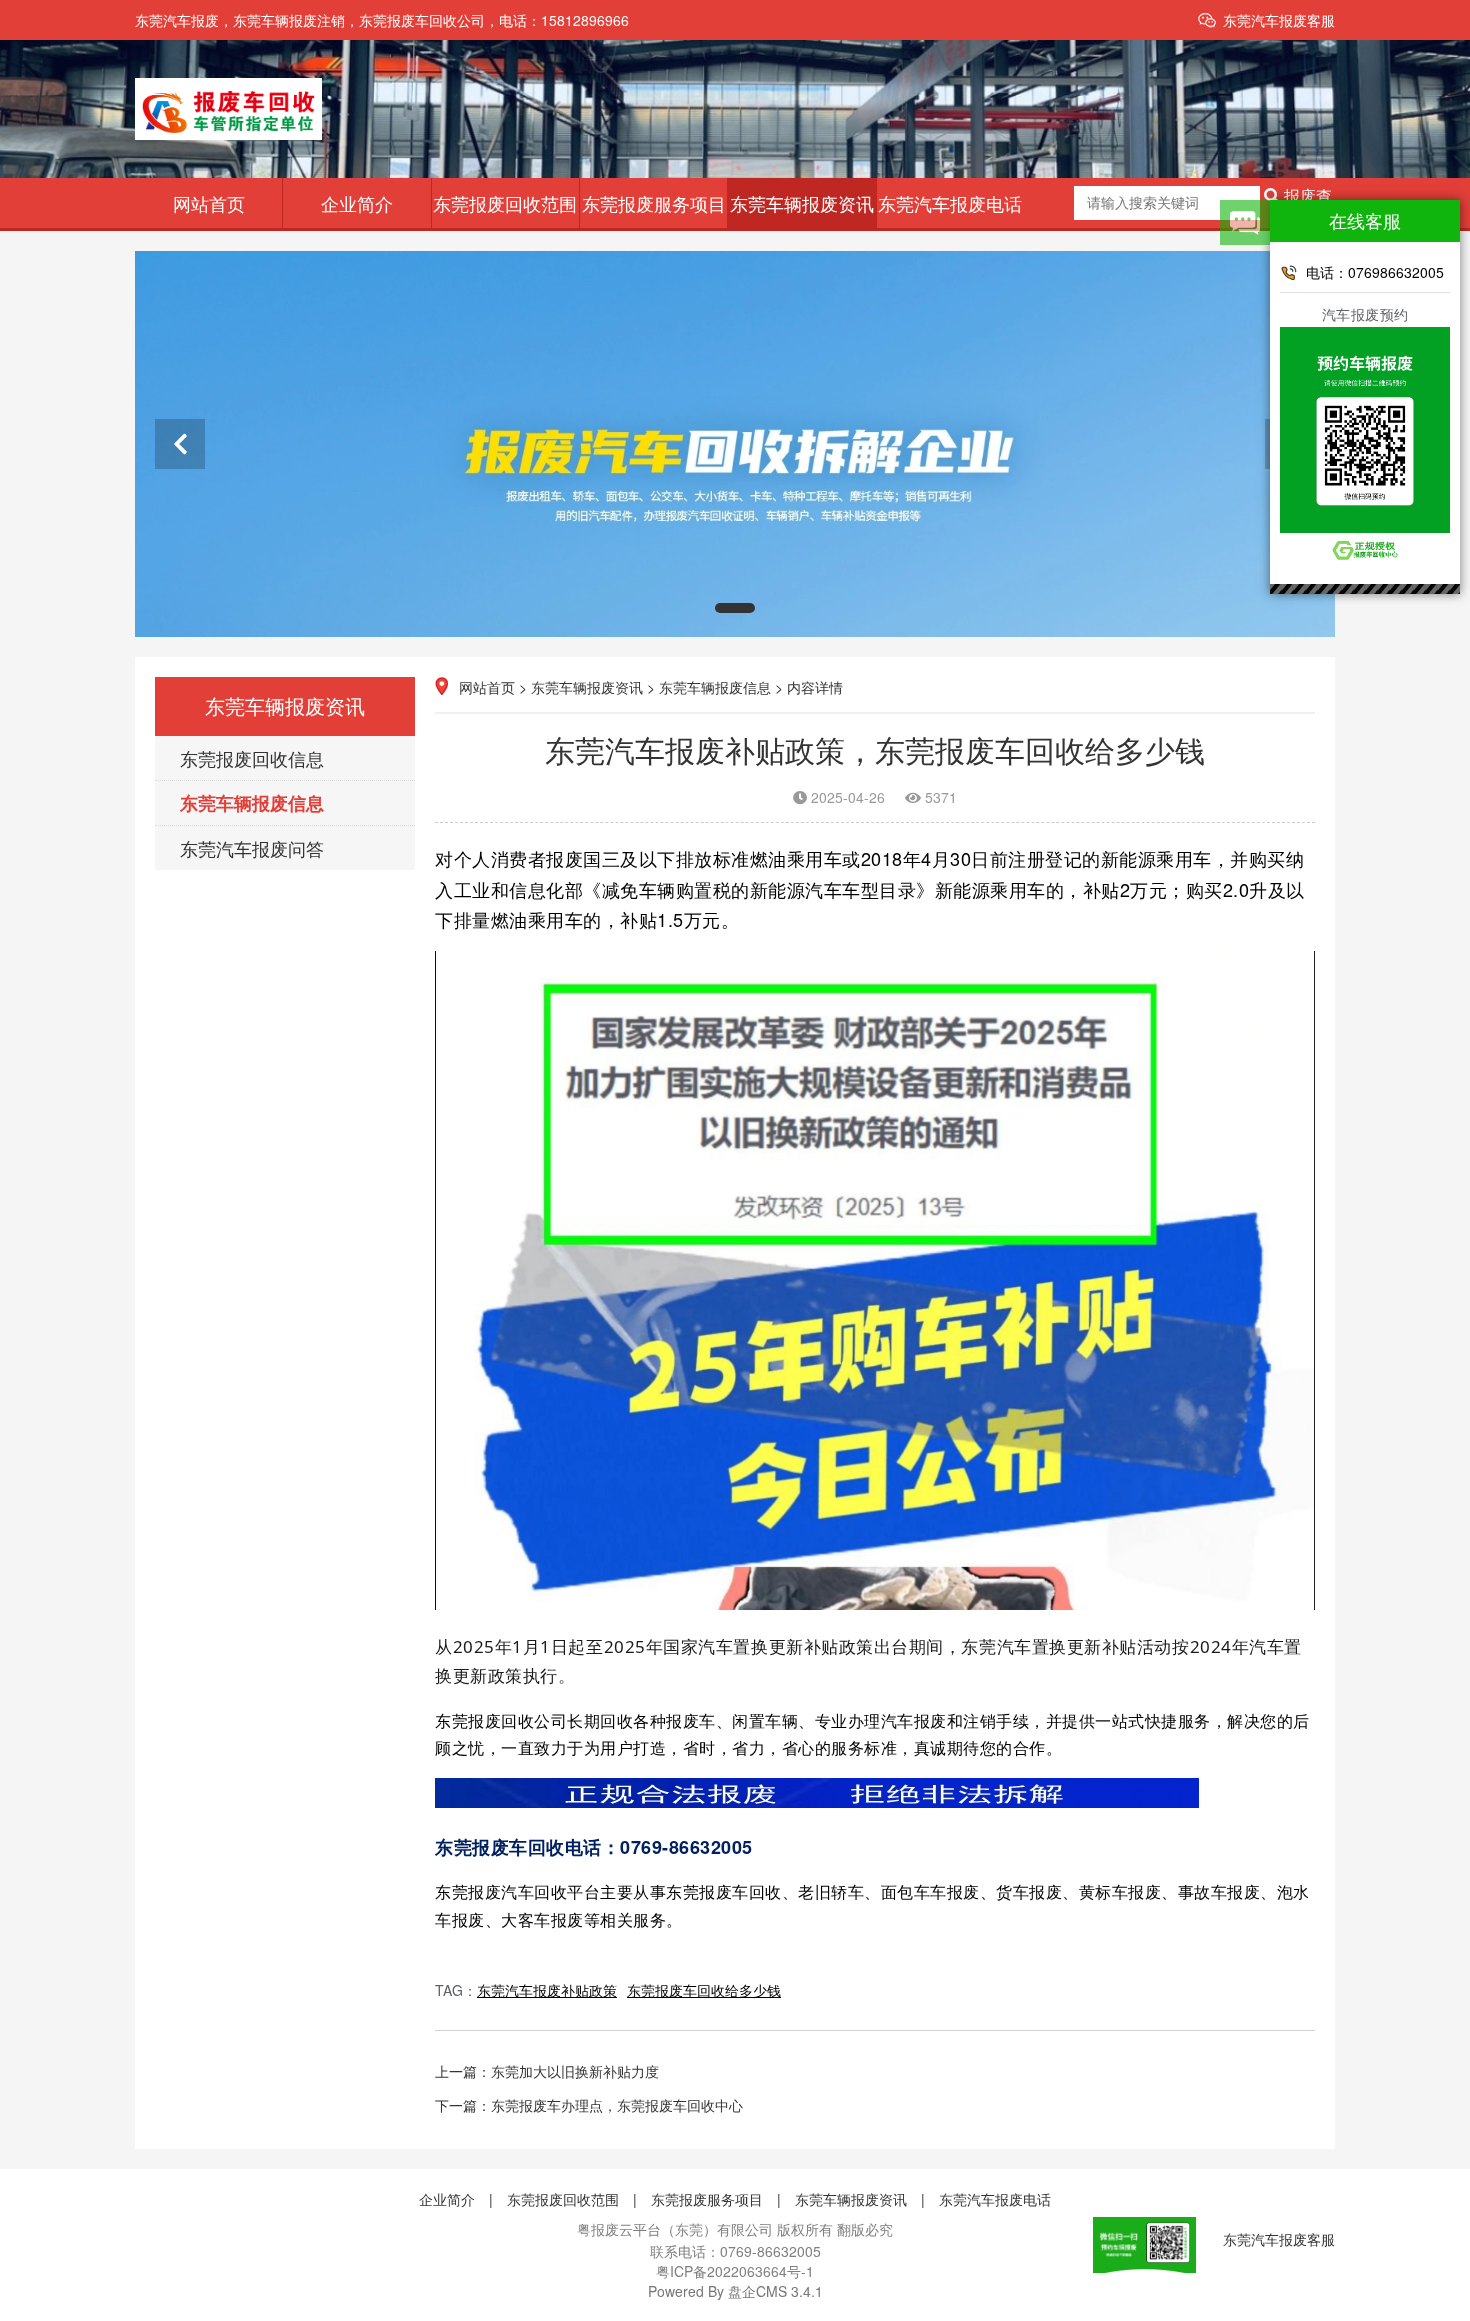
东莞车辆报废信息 (252, 803)
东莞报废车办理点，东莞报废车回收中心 (617, 2105)
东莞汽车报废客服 (1279, 20)
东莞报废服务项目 (654, 203)
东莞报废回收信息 (252, 758)
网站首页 (209, 203)
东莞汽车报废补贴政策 (547, 1990)
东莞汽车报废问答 (252, 848)
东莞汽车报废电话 (950, 203)
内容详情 (815, 687)
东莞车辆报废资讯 (802, 203)
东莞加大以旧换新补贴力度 (575, 2071)
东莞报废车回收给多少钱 (704, 1990)
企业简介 (357, 203)
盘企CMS (735, 2291)
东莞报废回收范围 (505, 203)
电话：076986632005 (1375, 272)
